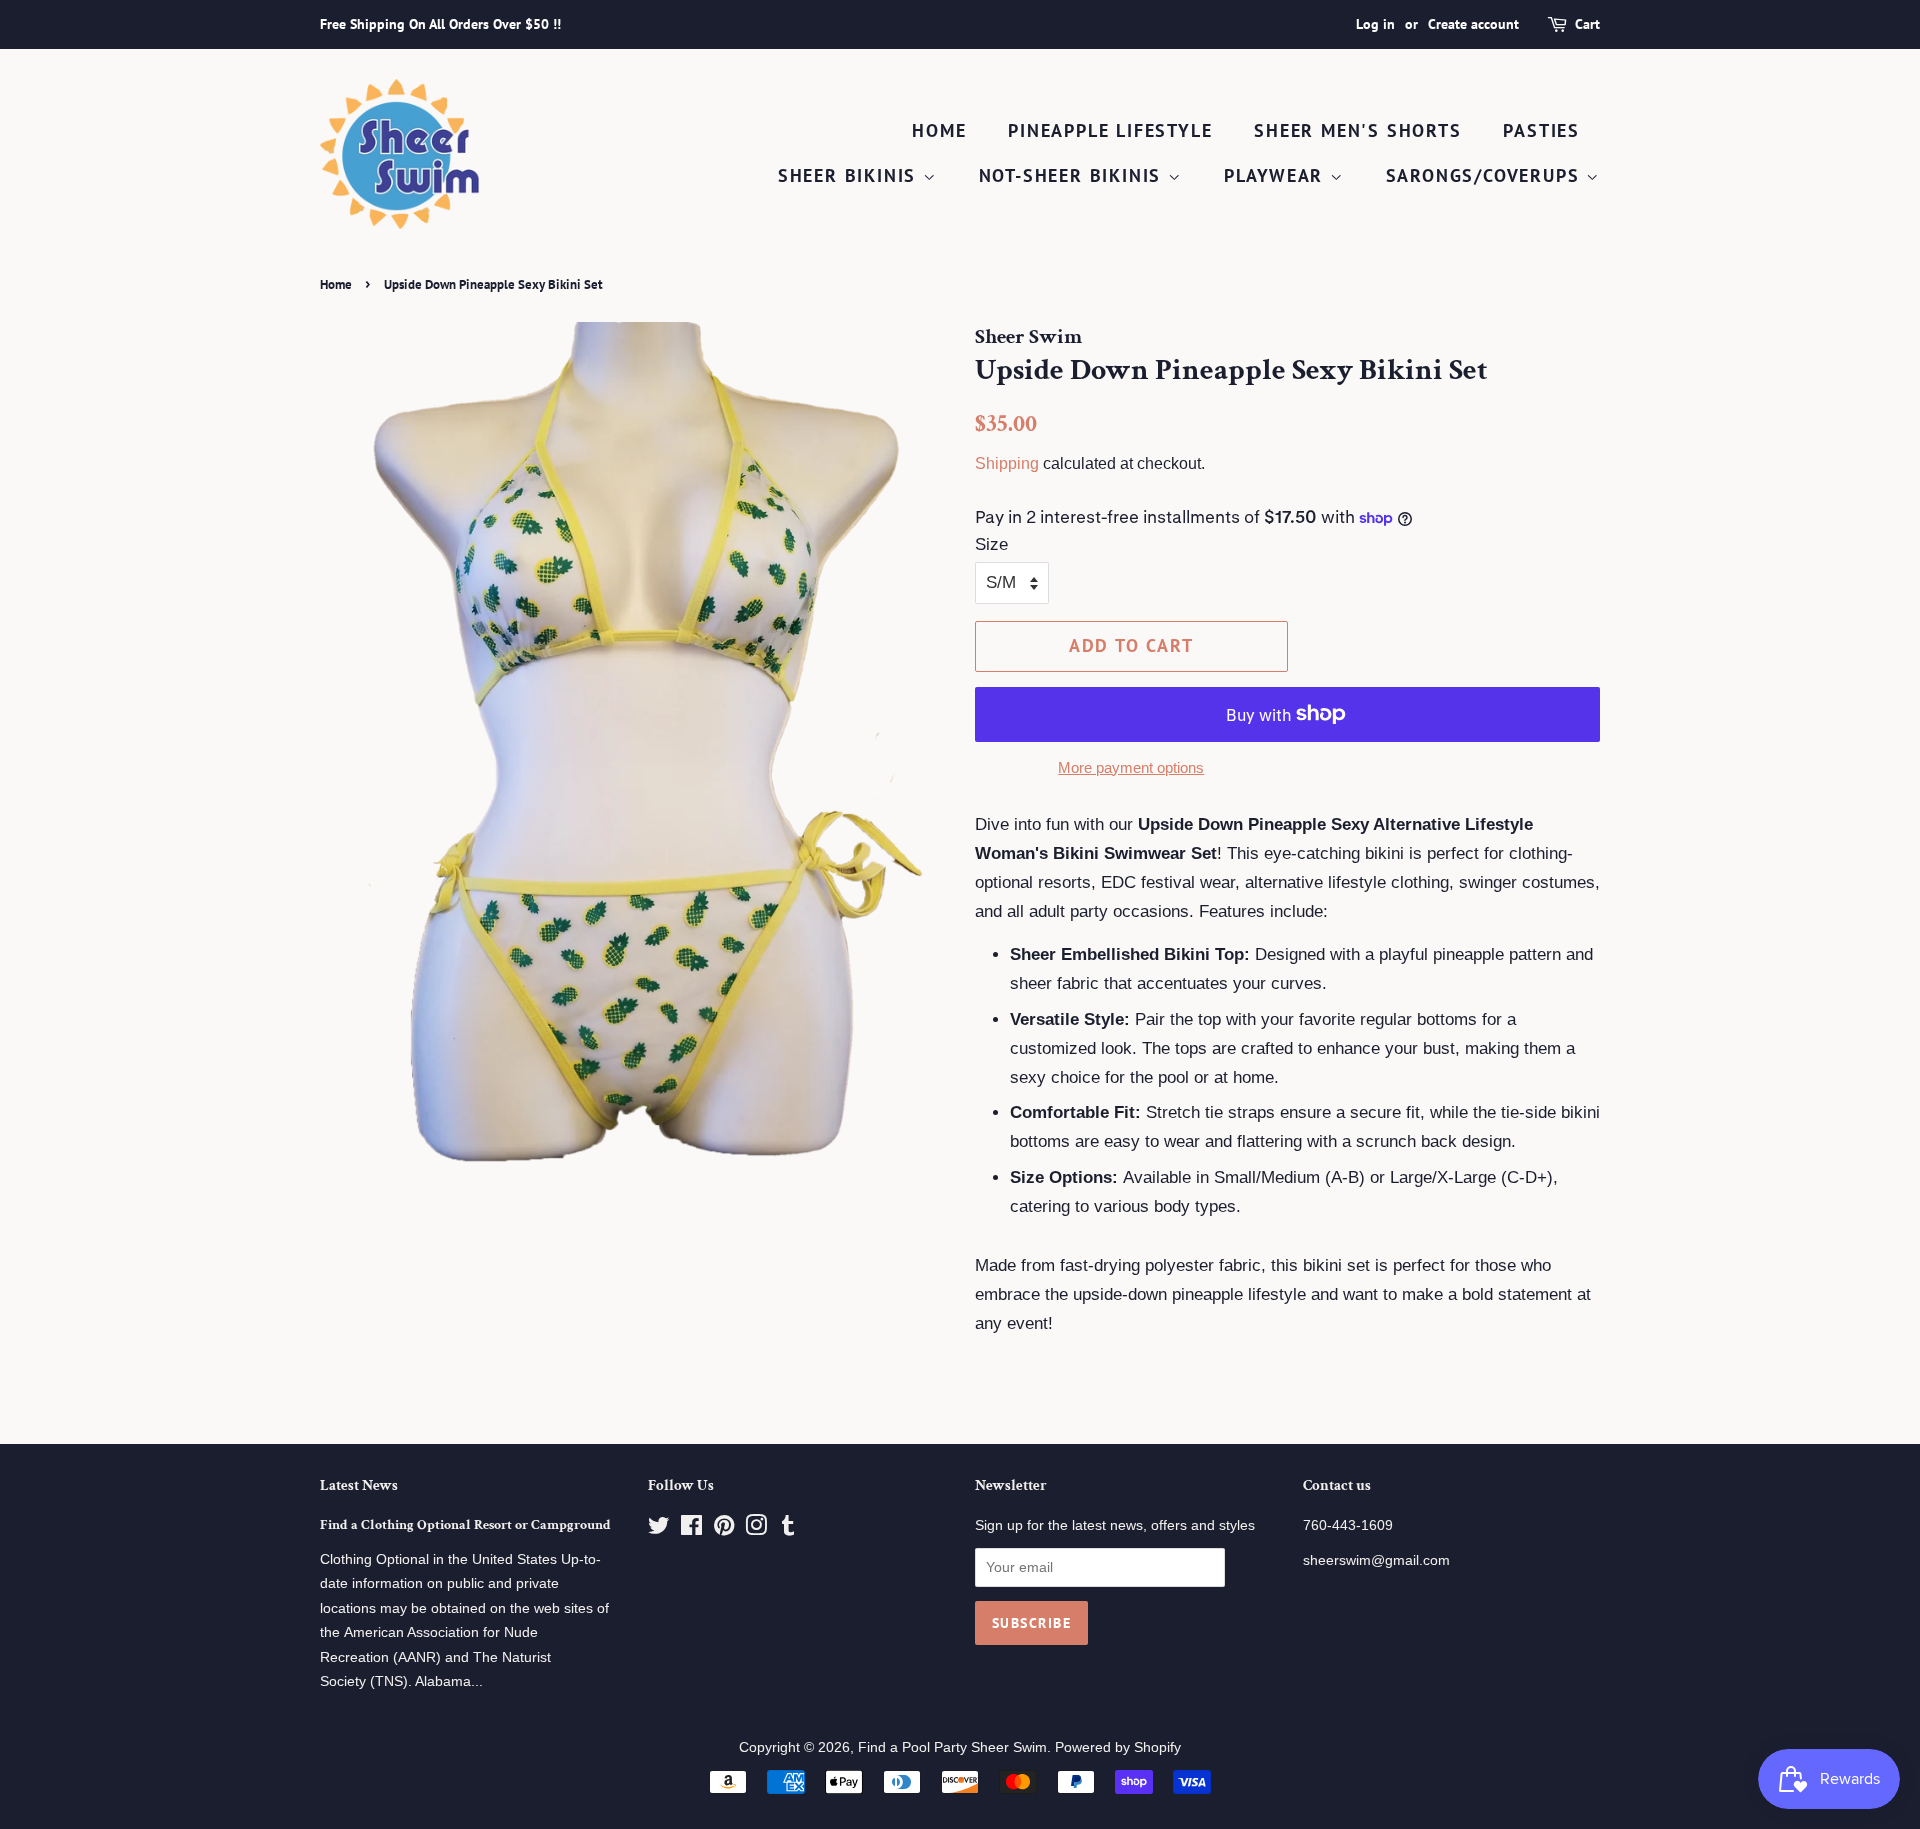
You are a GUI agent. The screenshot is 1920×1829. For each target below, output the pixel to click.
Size (991, 544)
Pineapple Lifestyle (1110, 130)
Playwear (1277, 175)
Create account (1473, 24)
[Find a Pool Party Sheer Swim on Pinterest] (724, 1529)
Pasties (1541, 130)
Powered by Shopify (1118, 1747)
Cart (1587, 24)
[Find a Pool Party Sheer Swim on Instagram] (756, 1529)
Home (939, 130)
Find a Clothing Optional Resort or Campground (465, 1524)
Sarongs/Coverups (1486, 175)
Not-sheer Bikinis (1073, 175)
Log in (1375, 24)
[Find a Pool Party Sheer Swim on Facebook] (691, 1529)
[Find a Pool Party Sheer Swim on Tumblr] (788, 1529)
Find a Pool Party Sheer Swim (952, 1747)
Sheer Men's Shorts (1357, 130)
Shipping (1007, 463)
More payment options (1131, 767)
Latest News (359, 1485)
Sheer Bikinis (850, 175)
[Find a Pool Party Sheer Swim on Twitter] (659, 1529)
